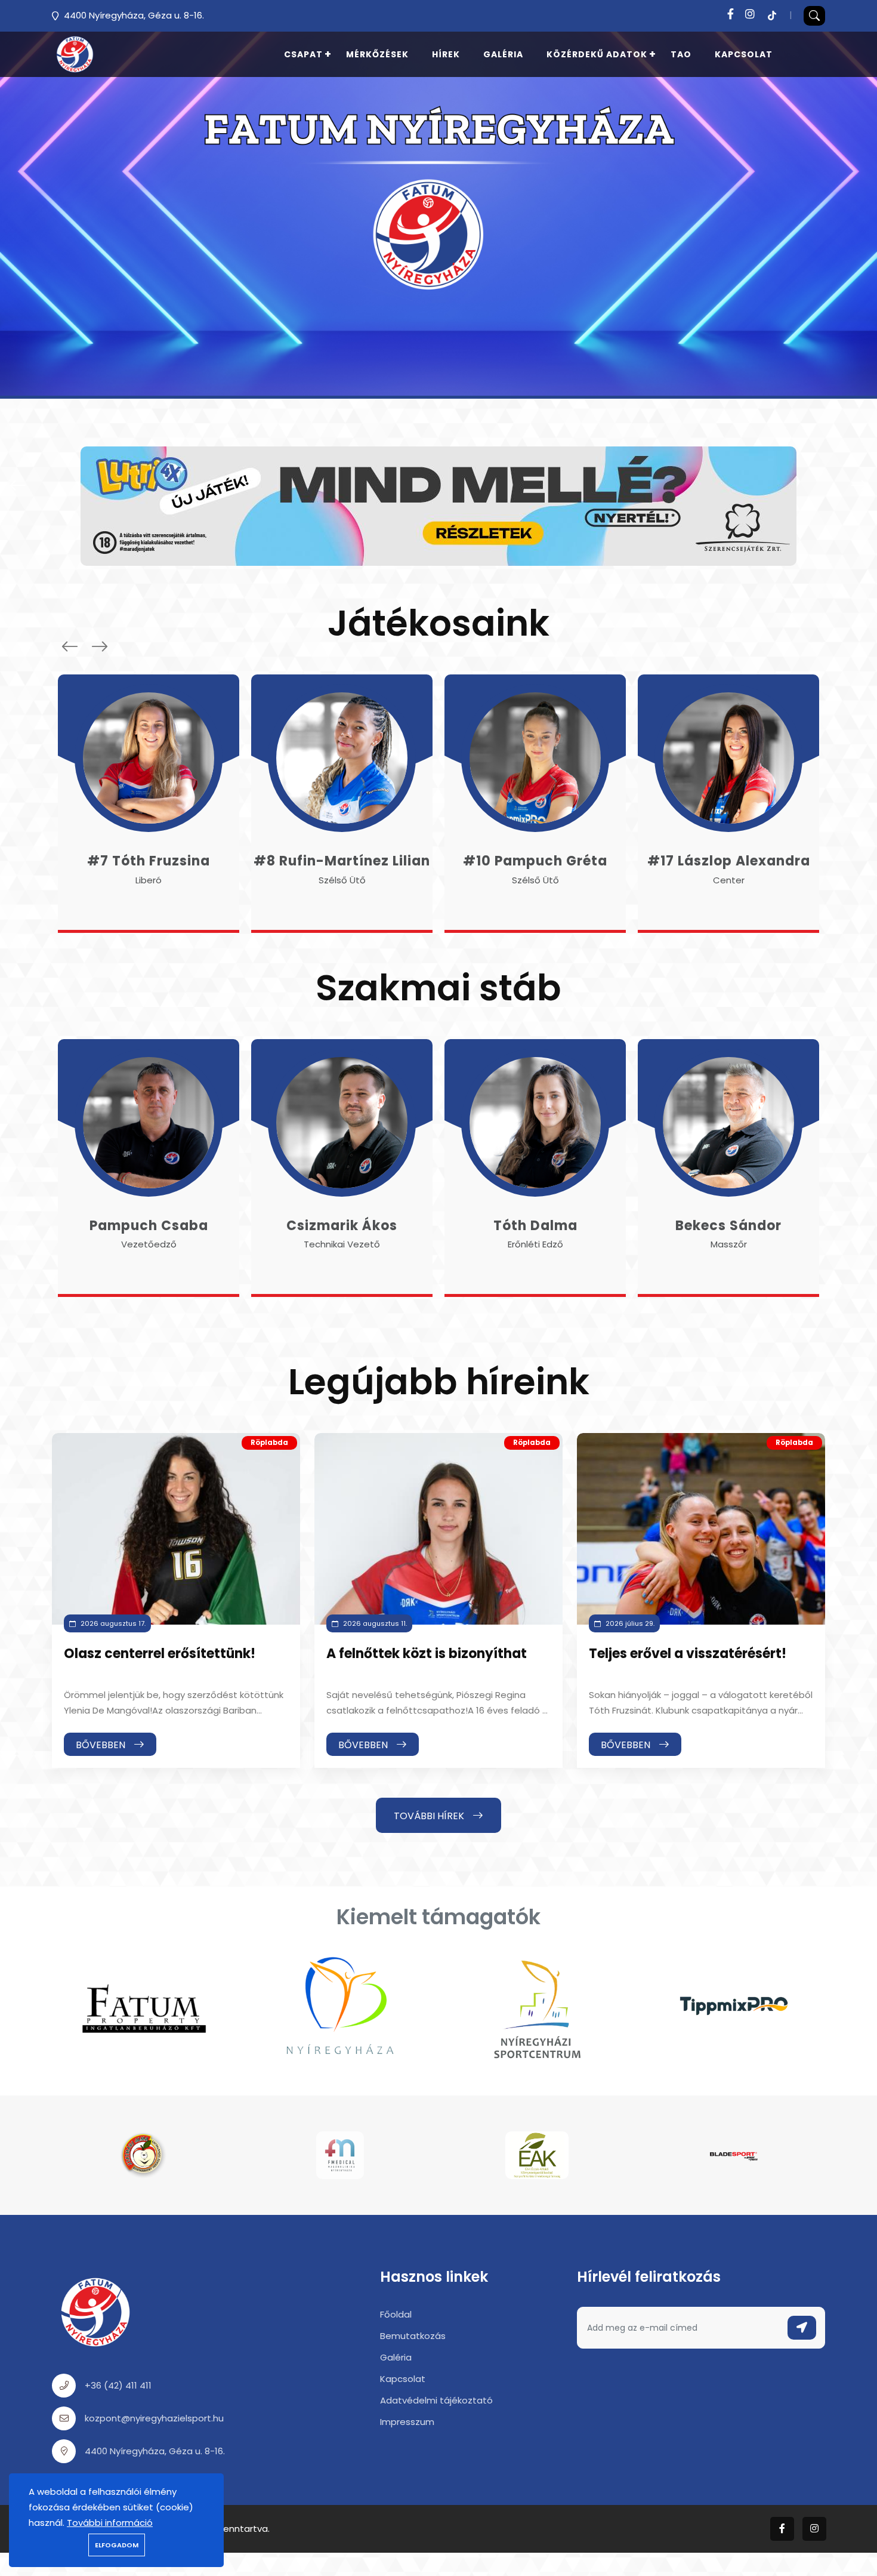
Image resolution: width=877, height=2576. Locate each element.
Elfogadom (117, 2545)
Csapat (303, 54)
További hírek (430, 1816)
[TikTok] (772, 14)
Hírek (446, 54)
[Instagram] (750, 14)
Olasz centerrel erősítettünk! (160, 1654)
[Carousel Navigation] (82, 646)
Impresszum (407, 2422)
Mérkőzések (377, 54)
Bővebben (102, 1745)
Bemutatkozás (413, 2336)
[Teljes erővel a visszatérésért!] (701, 1529)
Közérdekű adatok (597, 54)
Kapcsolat (744, 54)
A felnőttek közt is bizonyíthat (427, 1654)
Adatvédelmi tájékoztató (436, 2400)
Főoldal (396, 2314)
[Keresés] (814, 16)
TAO (681, 54)
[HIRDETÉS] (438, 505)
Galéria (503, 54)
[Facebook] (731, 14)
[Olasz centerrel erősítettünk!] (176, 1529)
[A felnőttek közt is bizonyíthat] (438, 1529)
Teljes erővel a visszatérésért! (688, 1654)
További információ (110, 2523)
